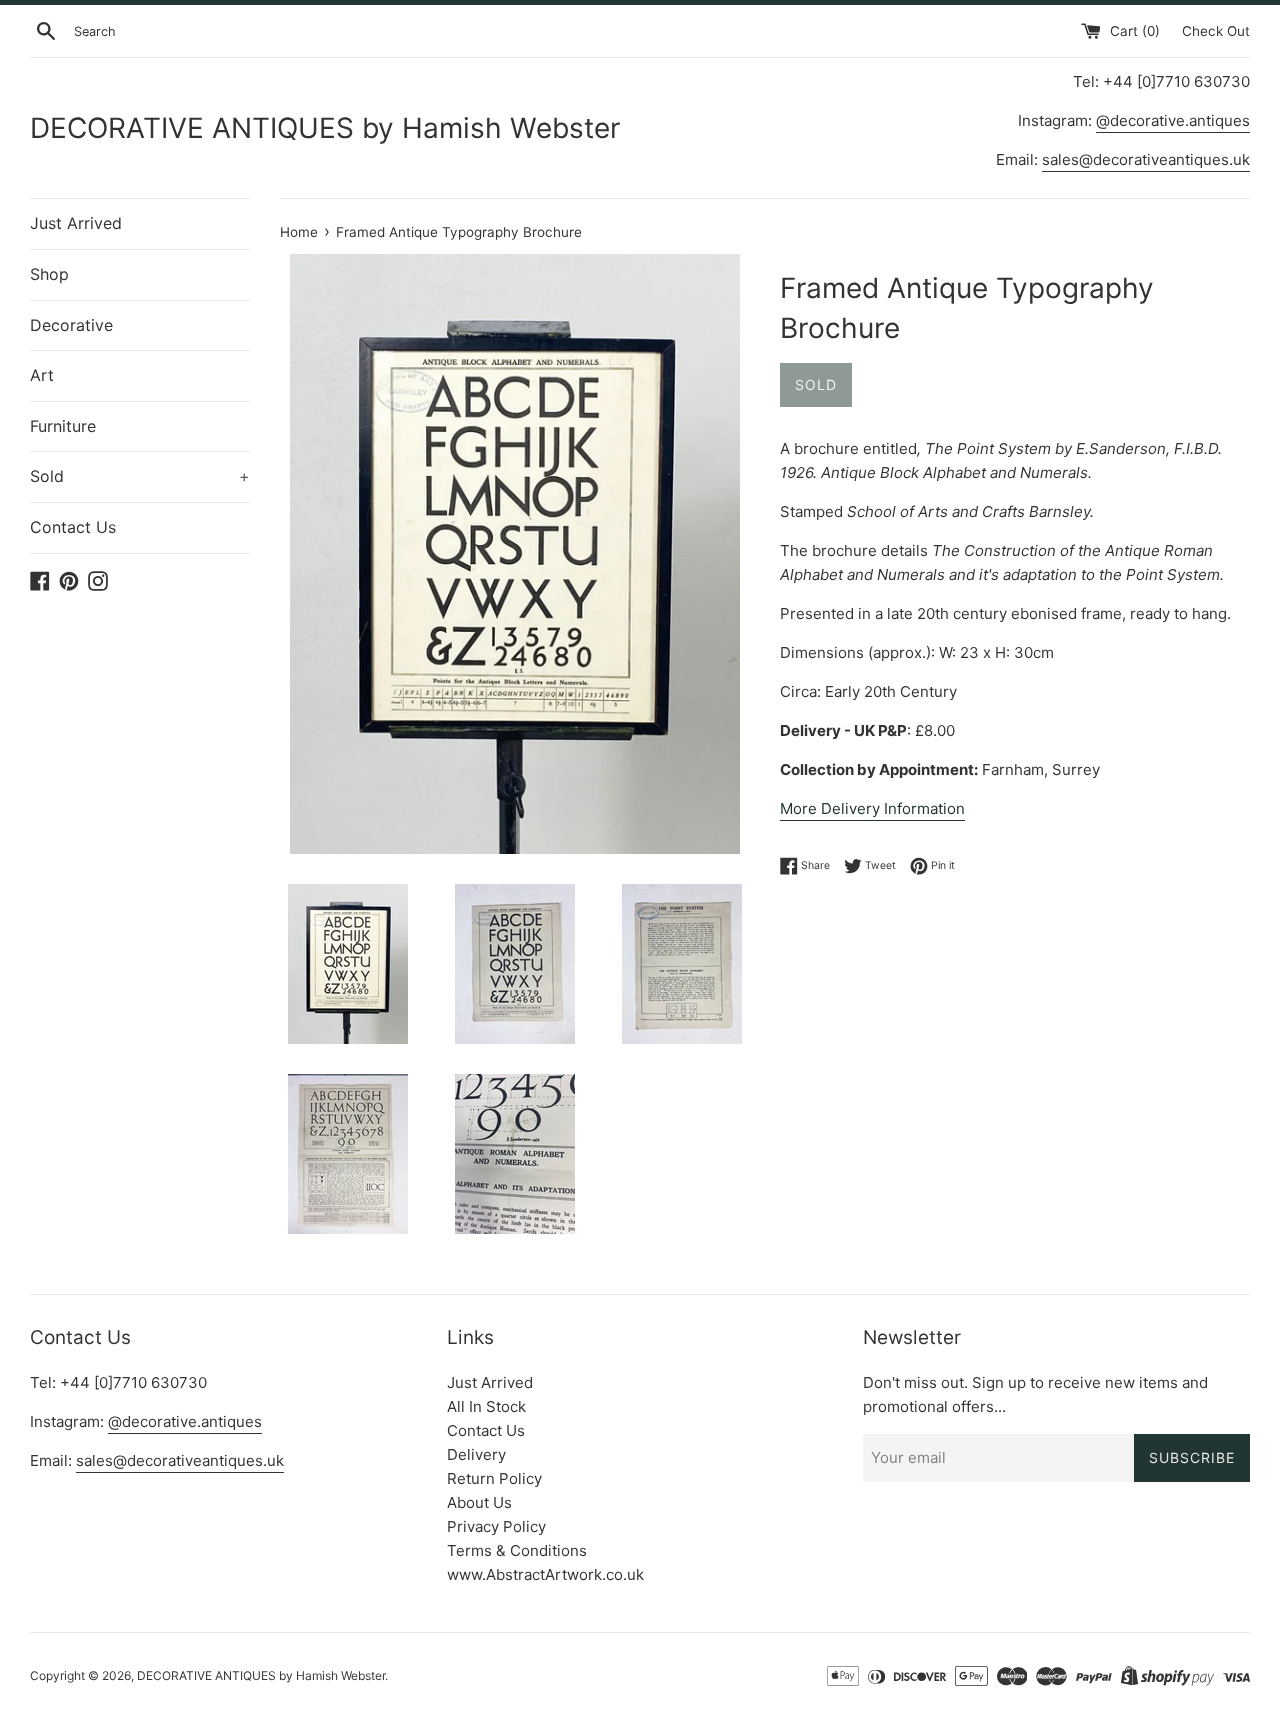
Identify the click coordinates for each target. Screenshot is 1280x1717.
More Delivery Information (872, 808)
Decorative (71, 325)
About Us (479, 1502)
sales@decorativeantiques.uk (1146, 159)
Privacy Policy (496, 1526)
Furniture (63, 426)
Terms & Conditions (517, 1550)
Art (42, 375)
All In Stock (486, 1406)
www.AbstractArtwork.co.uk (545, 1574)
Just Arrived (76, 223)
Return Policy (494, 1478)
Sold (140, 476)
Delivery (476, 1454)
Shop (49, 274)
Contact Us (73, 527)
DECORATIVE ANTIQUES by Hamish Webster (325, 128)
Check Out (1216, 31)
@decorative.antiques (1173, 120)
